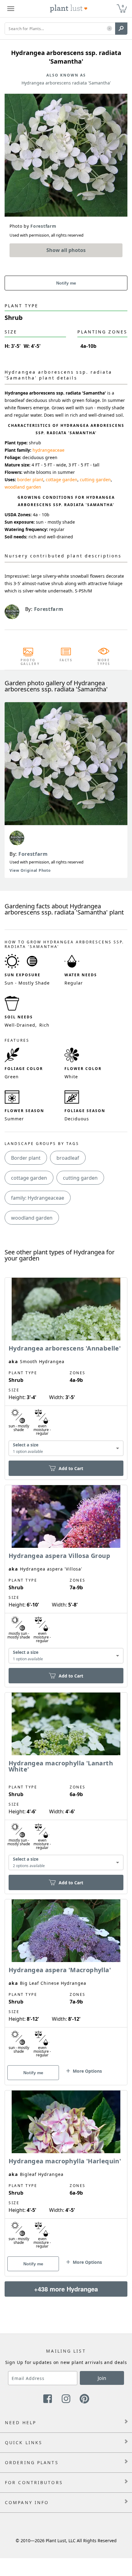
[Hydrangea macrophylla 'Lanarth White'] (66, 1782)
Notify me (66, 283)
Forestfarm (33, 854)
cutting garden (95, 480)
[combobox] (66, 1448)
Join (102, 2378)
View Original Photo (30, 870)
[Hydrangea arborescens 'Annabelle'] (66, 1368)
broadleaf (68, 1158)
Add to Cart (71, 1468)
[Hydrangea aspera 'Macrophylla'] (66, 1981)
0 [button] (123, 6)
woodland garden (23, 487)
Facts (66, 660)
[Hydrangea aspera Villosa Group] (66, 1575)
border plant (30, 480)
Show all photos (66, 250)
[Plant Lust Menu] (11, 9)
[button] (109, 29)
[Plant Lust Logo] (69, 9)
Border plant (26, 1158)
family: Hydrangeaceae (38, 1198)
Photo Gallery (28, 662)
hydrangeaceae (49, 450)
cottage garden (62, 480)
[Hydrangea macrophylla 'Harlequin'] (66, 2173)
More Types (104, 662)
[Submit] (121, 29)
